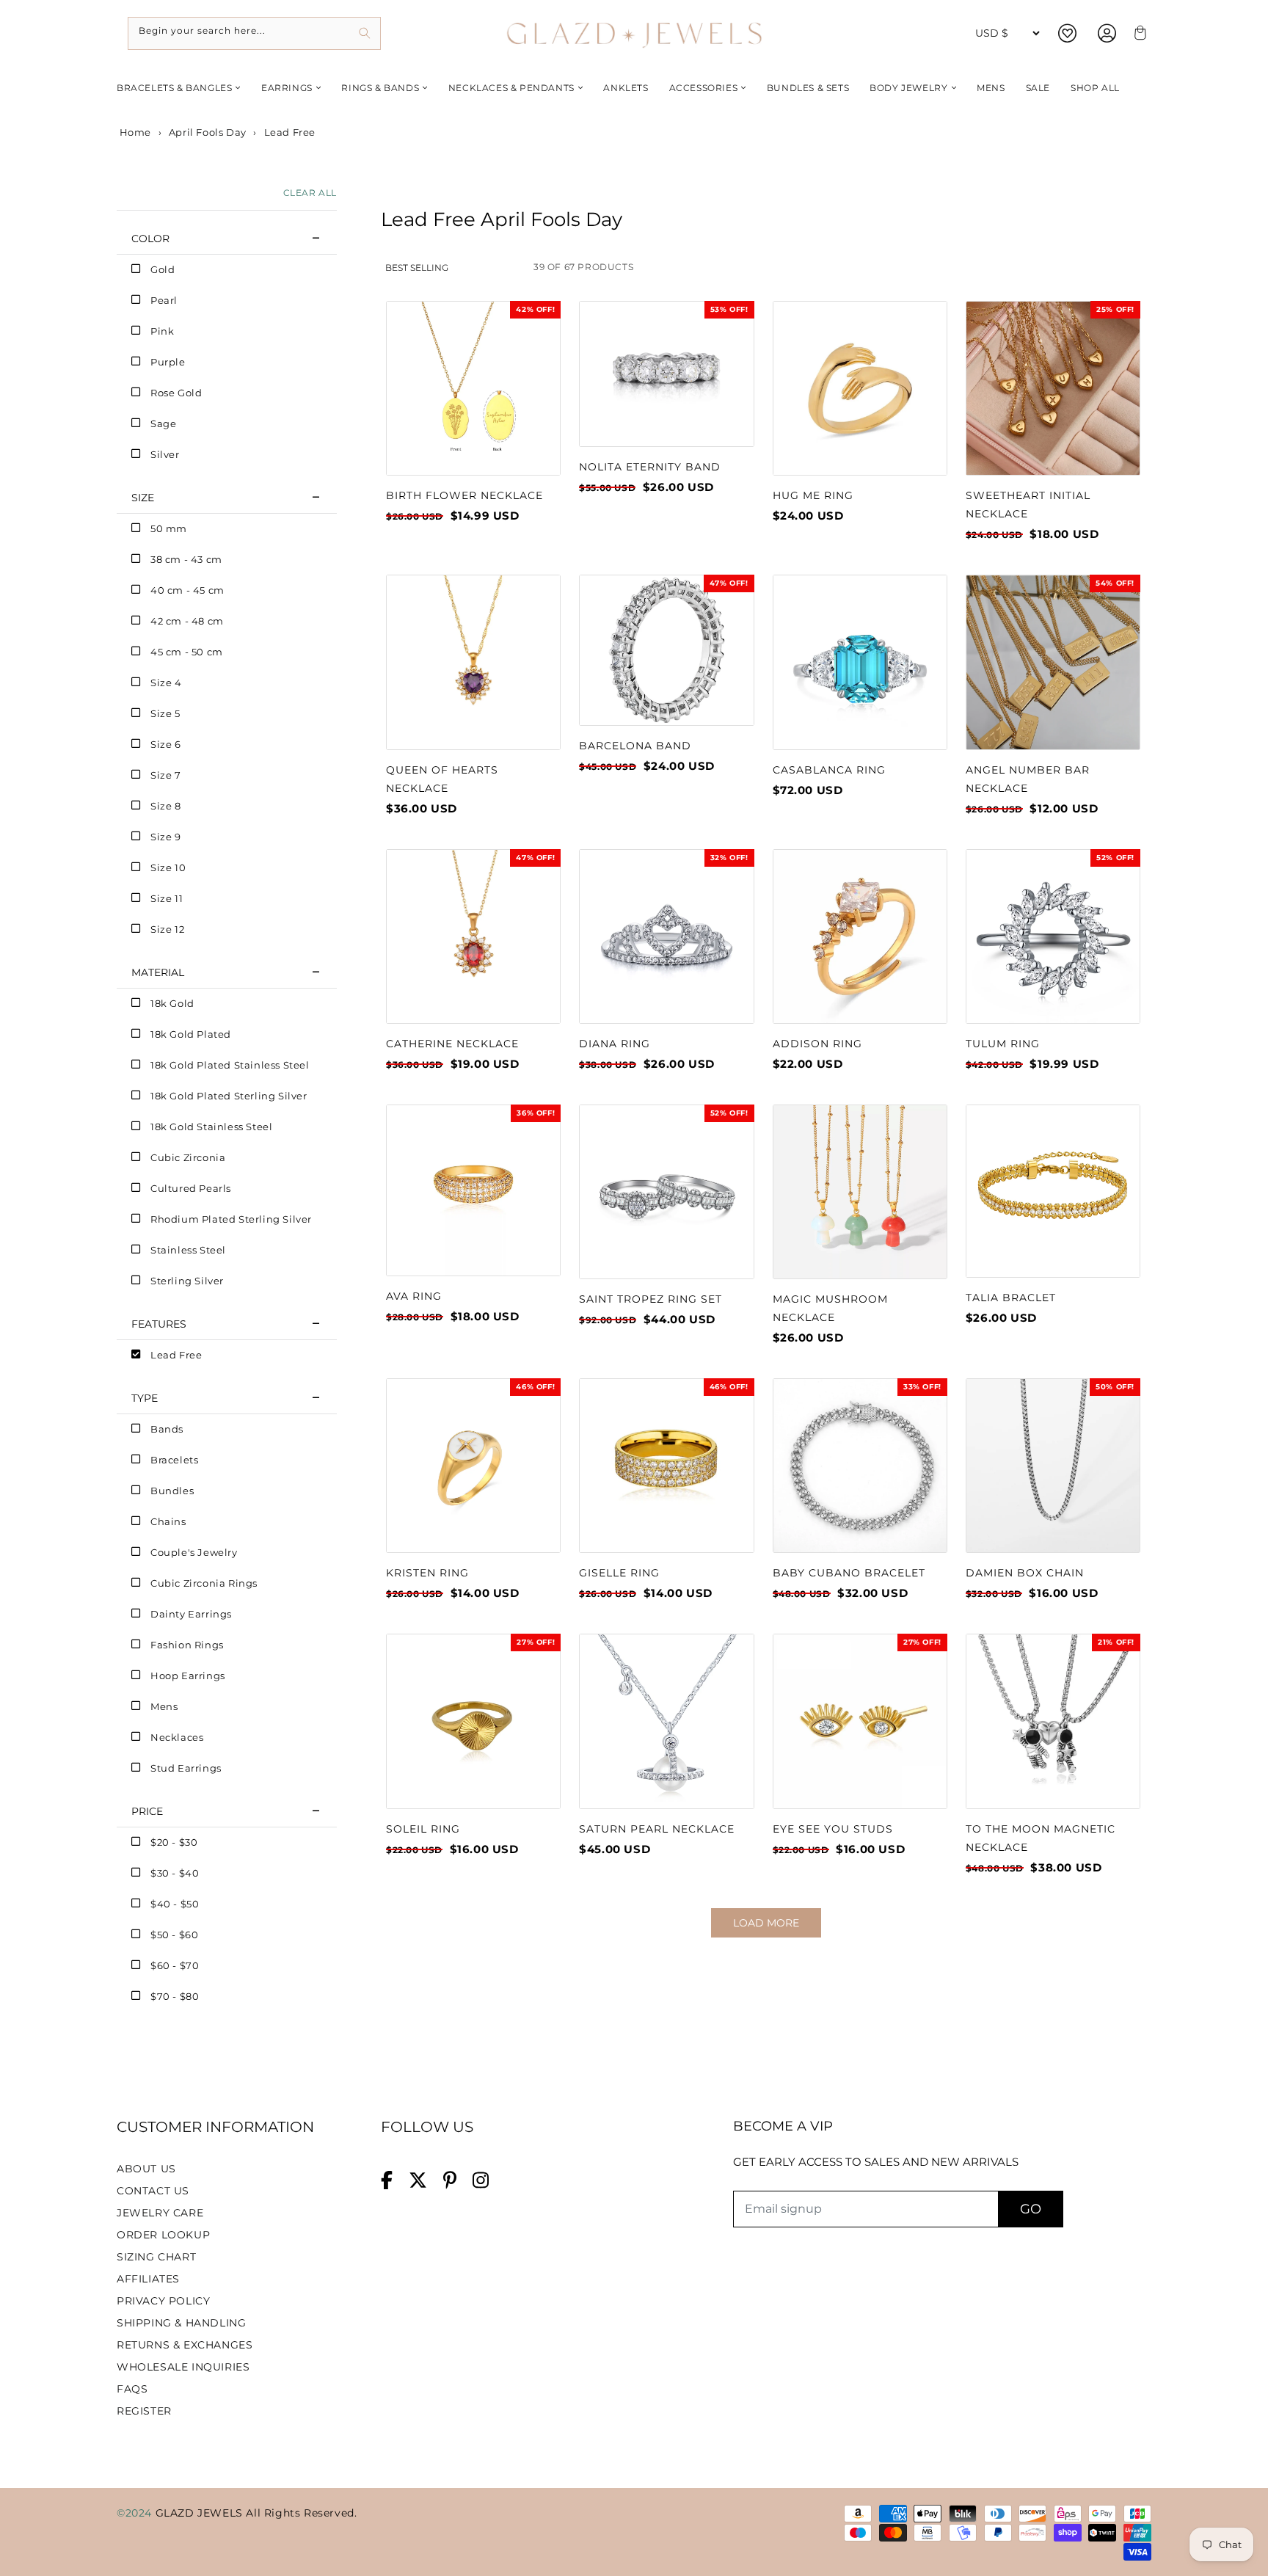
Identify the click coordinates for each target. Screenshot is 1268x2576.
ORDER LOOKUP (163, 2235)
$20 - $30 (174, 1842)
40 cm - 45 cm (187, 590)
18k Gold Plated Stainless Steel (230, 1065)
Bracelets (174, 1460)
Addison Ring (817, 1044)
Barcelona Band (635, 746)
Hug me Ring (813, 495)
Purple (168, 362)
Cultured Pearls (191, 1188)
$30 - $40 (175, 1873)
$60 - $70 (175, 1965)
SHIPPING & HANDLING (181, 2323)
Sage (163, 423)
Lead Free (176, 1355)
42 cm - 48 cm (187, 621)
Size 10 (168, 867)
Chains (168, 1521)
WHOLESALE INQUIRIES (183, 2367)
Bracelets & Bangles (174, 88)
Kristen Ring (427, 1573)
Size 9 (166, 837)
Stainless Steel (188, 1250)
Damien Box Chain (1025, 1573)
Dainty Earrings (191, 1614)
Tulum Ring (1003, 1044)
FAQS (132, 2389)
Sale (1038, 88)
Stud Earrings (186, 1768)
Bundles (172, 1491)
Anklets (626, 88)
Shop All (1095, 88)
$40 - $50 (175, 1904)
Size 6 (166, 744)
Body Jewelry (908, 88)
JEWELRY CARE (160, 2213)
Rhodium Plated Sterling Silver (231, 1219)
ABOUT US (146, 2169)
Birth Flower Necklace (464, 495)
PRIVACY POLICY (163, 2301)
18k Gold (172, 1003)
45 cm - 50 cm (187, 652)
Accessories (704, 88)
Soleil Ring (423, 1829)
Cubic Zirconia (188, 1157)
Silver (165, 454)
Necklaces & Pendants (511, 88)
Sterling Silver (187, 1281)
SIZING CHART (156, 2257)
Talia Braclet (1011, 1298)
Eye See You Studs (833, 1829)
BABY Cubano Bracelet (849, 1573)
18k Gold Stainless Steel (211, 1127)
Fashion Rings (187, 1645)
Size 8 (166, 806)
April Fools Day (208, 132)
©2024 (136, 2513)
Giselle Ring (619, 1573)
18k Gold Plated (191, 1034)
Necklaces (177, 1737)
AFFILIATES (148, 2279)
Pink (162, 331)
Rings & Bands (380, 88)
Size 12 (167, 929)
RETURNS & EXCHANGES (185, 2345)
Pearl (164, 300)
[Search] (364, 33)
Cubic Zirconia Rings (204, 1583)
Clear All (310, 193)
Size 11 (167, 898)
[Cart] (1138, 33)
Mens (991, 88)
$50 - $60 (174, 1935)
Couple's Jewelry (194, 1552)
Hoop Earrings (188, 1676)
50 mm (169, 528)
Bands (167, 1429)
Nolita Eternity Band (650, 467)
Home (134, 132)
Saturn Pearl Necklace (657, 1829)
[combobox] (254, 33)
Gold (163, 269)
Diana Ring (615, 1044)
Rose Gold (176, 393)
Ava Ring (414, 1296)
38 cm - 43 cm (186, 559)
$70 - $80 (175, 1996)
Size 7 (166, 775)
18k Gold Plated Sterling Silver (229, 1096)
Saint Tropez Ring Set (651, 1299)
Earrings (287, 88)
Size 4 (166, 683)
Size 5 (165, 713)
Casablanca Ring (829, 770)
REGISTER (144, 2411)
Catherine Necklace (452, 1044)
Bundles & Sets (808, 88)
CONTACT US (153, 2191)
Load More (766, 1923)
